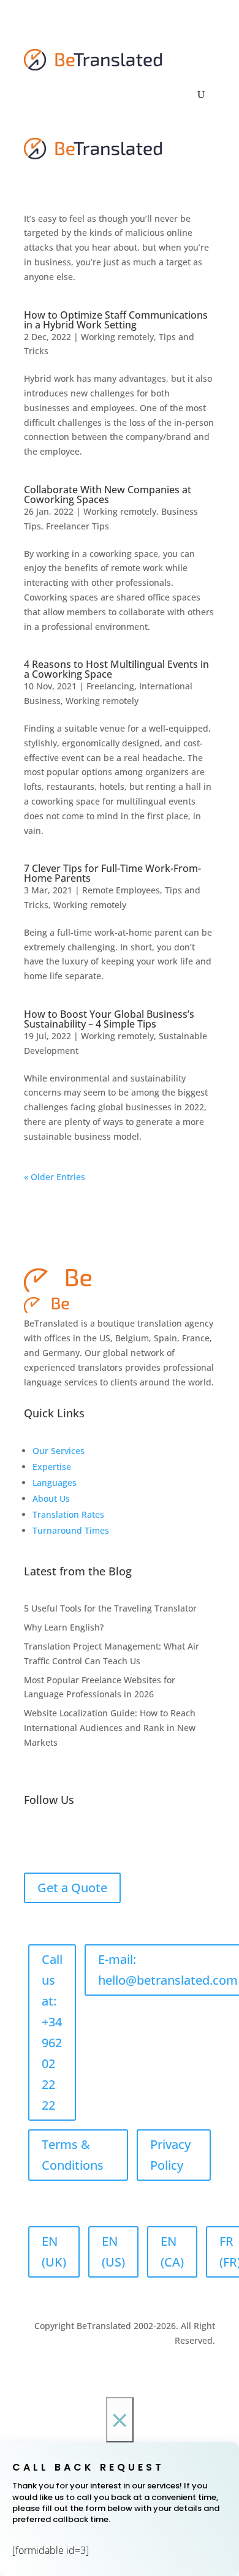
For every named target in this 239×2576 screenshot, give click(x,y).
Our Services (59, 1451)
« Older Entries (55, 1177)
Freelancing (110, 686)
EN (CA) (172, 2252)
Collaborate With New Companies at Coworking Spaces (108, 494)
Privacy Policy (170, 2155)
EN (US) (113, 2252)
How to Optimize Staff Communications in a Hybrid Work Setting (116, 320)
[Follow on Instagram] (107, 1839)
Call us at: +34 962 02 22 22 (52, 2032)
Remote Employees (121, 890)
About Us (51, 1498)
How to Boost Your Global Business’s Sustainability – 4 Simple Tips (109, 1019)
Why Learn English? (64, 1627)
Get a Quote (72, 1888)
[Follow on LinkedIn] (58, 1839)
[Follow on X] (83, 1839)
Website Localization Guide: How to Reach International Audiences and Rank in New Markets (110, 1728)
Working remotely (117, 337)
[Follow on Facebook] (34, 1839)
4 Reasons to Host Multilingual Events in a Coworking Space (116, 669)
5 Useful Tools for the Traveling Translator (110, 1608)
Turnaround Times (71, 1530)
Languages (55, 1483)
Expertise (52, 1467)
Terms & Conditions (73, 2155)
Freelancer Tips (78, 526)
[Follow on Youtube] (132, 1839)
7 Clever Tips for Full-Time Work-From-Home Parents (112, 873)
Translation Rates (68, 1514)
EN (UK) (54, 2252)
